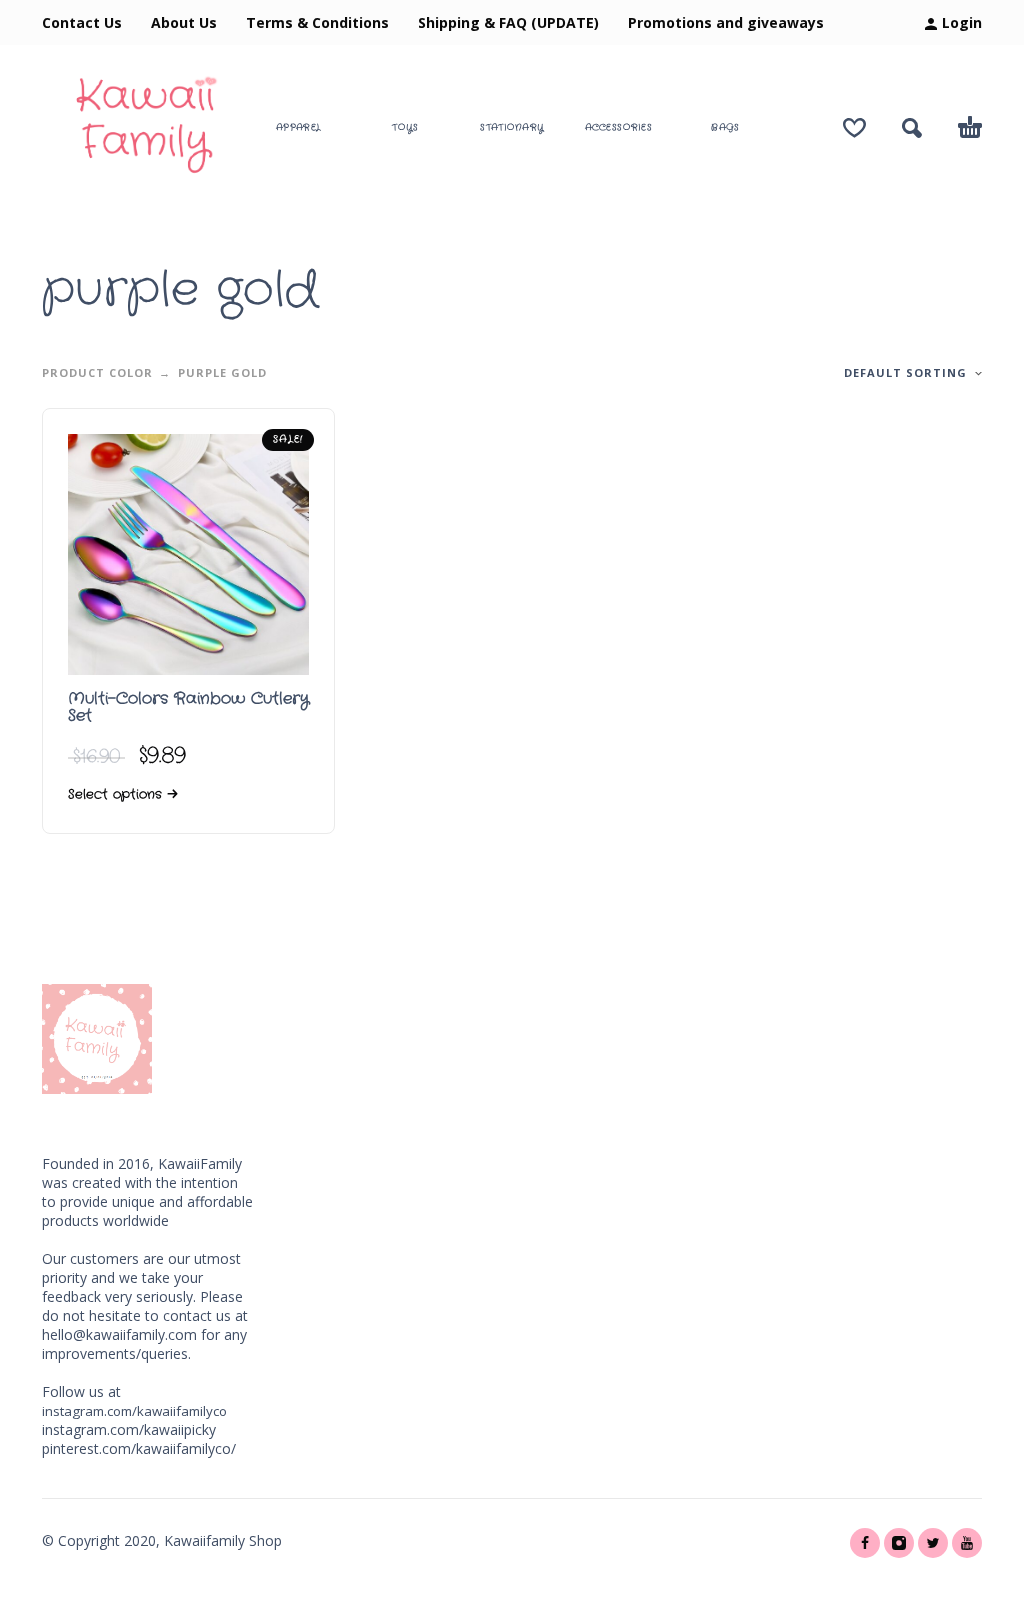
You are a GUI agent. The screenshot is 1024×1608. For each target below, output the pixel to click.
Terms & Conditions (317, 22)
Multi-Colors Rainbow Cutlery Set (188, 707)
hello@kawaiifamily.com (119, 1334)
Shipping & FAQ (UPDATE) (508, 22)
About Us (184, 22)
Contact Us (82, 22)
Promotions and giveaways (726, 22)
